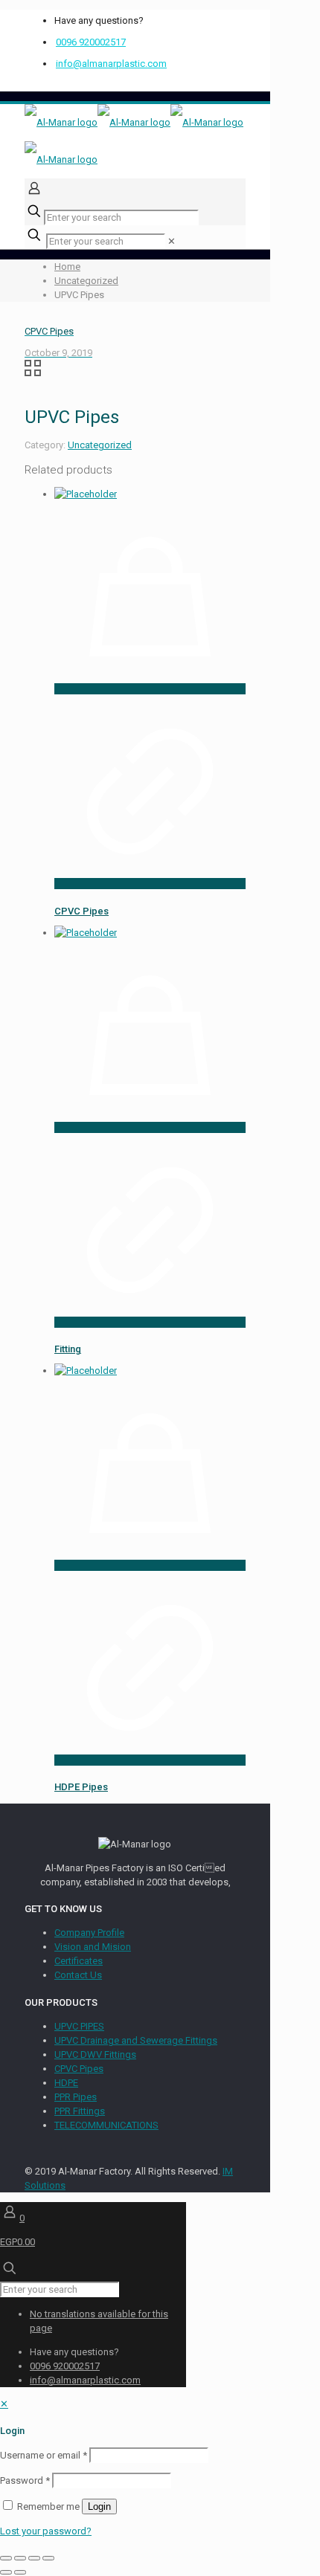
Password (25, 2480)
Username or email (44, 2455)
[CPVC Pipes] (86, 494)
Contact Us (78, 1975)
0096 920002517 (91, 42)
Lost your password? (46, 2531)
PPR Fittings (80, 2111)
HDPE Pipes (81, 1787)
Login (99, 2506)
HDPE (66, 2083)
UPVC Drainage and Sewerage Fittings (136, 2040)
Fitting (68, 1349)
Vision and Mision (93, 1947)
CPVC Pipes (81, 911)
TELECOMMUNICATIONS (106, 2125)
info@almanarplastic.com (111, 64)
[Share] (34, 2558)
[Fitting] (86, 933)
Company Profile (89, 1933)
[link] (172, 241)
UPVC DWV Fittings (95, 2054)
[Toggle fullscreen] (20, 2558)
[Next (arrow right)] (20, 2572)
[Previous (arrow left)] (6, 2572)
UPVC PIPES (79, 2026)
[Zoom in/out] (6, 2558)
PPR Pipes (76, 2097)
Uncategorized (86, 281)
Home (67, 267)
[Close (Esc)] (48, 2558)
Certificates (79, 1961)
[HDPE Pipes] (86, 1371)
